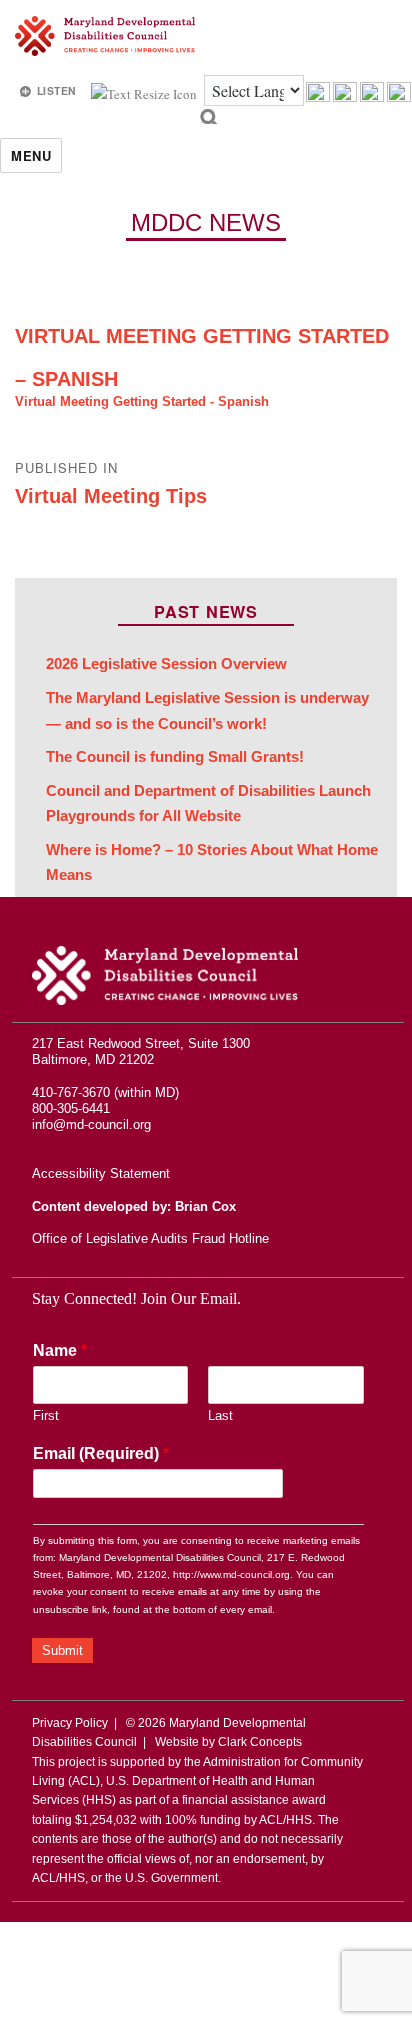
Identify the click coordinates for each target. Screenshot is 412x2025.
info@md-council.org (91, 1124)
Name (60, 1350)
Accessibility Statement (101, 1173)
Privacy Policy (70, 1723)
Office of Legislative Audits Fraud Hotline (150, 1238)
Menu (31, 155)
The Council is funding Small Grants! (175, 757)
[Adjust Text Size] (145, 92)
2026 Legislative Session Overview (166, 664)
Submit (62, 1650)
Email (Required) (101, 1453)
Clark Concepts (260, 1742)
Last (220, 1415)
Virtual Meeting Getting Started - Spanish (142, 401)
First (46, 1415)
